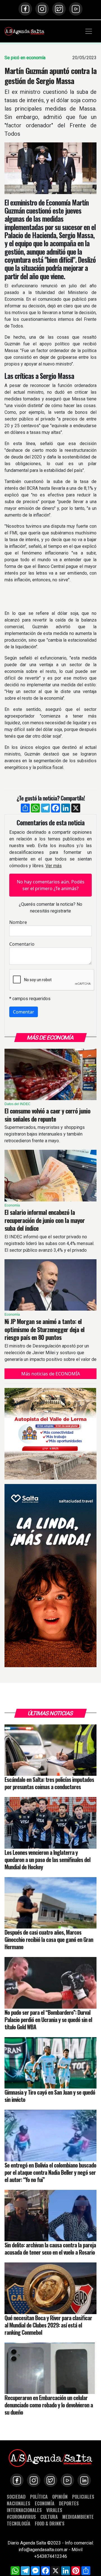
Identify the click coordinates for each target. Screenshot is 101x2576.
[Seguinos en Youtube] (76, 9)
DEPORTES (69, 2503)
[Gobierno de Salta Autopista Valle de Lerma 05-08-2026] (50, 1434)
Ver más (54, 866)
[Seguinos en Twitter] (59, 9)
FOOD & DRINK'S (50, 2523)
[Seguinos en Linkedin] (84, 2480)
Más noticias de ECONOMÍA (51, 1374)
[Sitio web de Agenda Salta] (24, 31)
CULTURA (49, 2517)
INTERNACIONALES (24, 2510)
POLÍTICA (39, 2497)
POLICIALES (83, 2497)
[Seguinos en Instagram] (42, 9)
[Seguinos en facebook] (25, 9)
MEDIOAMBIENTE (78, 2517)
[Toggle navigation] (89, 31)
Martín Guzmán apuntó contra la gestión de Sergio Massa (50, 76)
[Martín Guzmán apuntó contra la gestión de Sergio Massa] (50, 168)
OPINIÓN (60, 2497)
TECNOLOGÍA (19, 2523)
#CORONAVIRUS (21, 2517)
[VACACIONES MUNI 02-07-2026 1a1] (50, 1576)
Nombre (18, 922)
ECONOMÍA (45, 2503)
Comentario (22, 944)
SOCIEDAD (16, 2497)
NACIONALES (19, 2503)
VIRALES (54, 2510)
